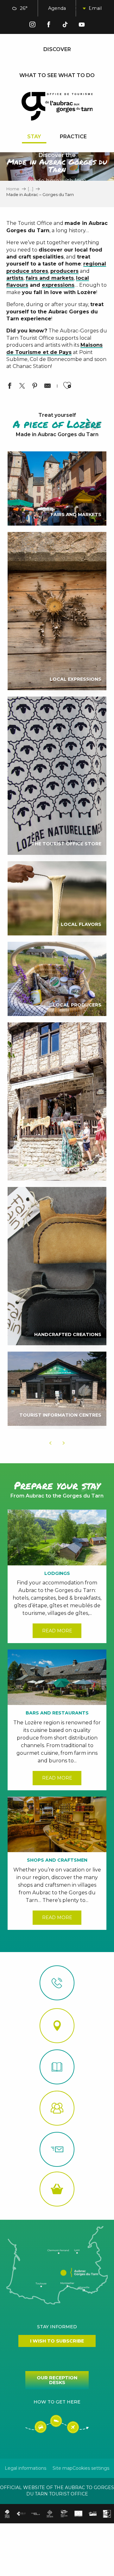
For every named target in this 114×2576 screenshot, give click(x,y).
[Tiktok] (65, 26)
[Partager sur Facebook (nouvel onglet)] (9, 387)
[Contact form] (57, 2149)
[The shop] (57, 2189)
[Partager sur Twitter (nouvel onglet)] (22, 387)
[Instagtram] (32, 26)
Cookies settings (91, 2468)
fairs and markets (50, 278)
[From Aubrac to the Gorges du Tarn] (57, 106)
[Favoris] (95, 9)
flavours (17, 285)
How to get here (57, 2402)
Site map (63, 2468)
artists (15, 278)
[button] (79, 8)
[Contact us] (57, 1983)
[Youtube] (82, 26)
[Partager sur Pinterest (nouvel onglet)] (35, 387)
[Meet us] (57, 2026)
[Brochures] (57, 2067)
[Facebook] (49, 26)
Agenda (57, 8)
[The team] (57, 2108)
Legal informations (25, 2468)
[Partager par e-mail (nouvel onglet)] (47, 387)
